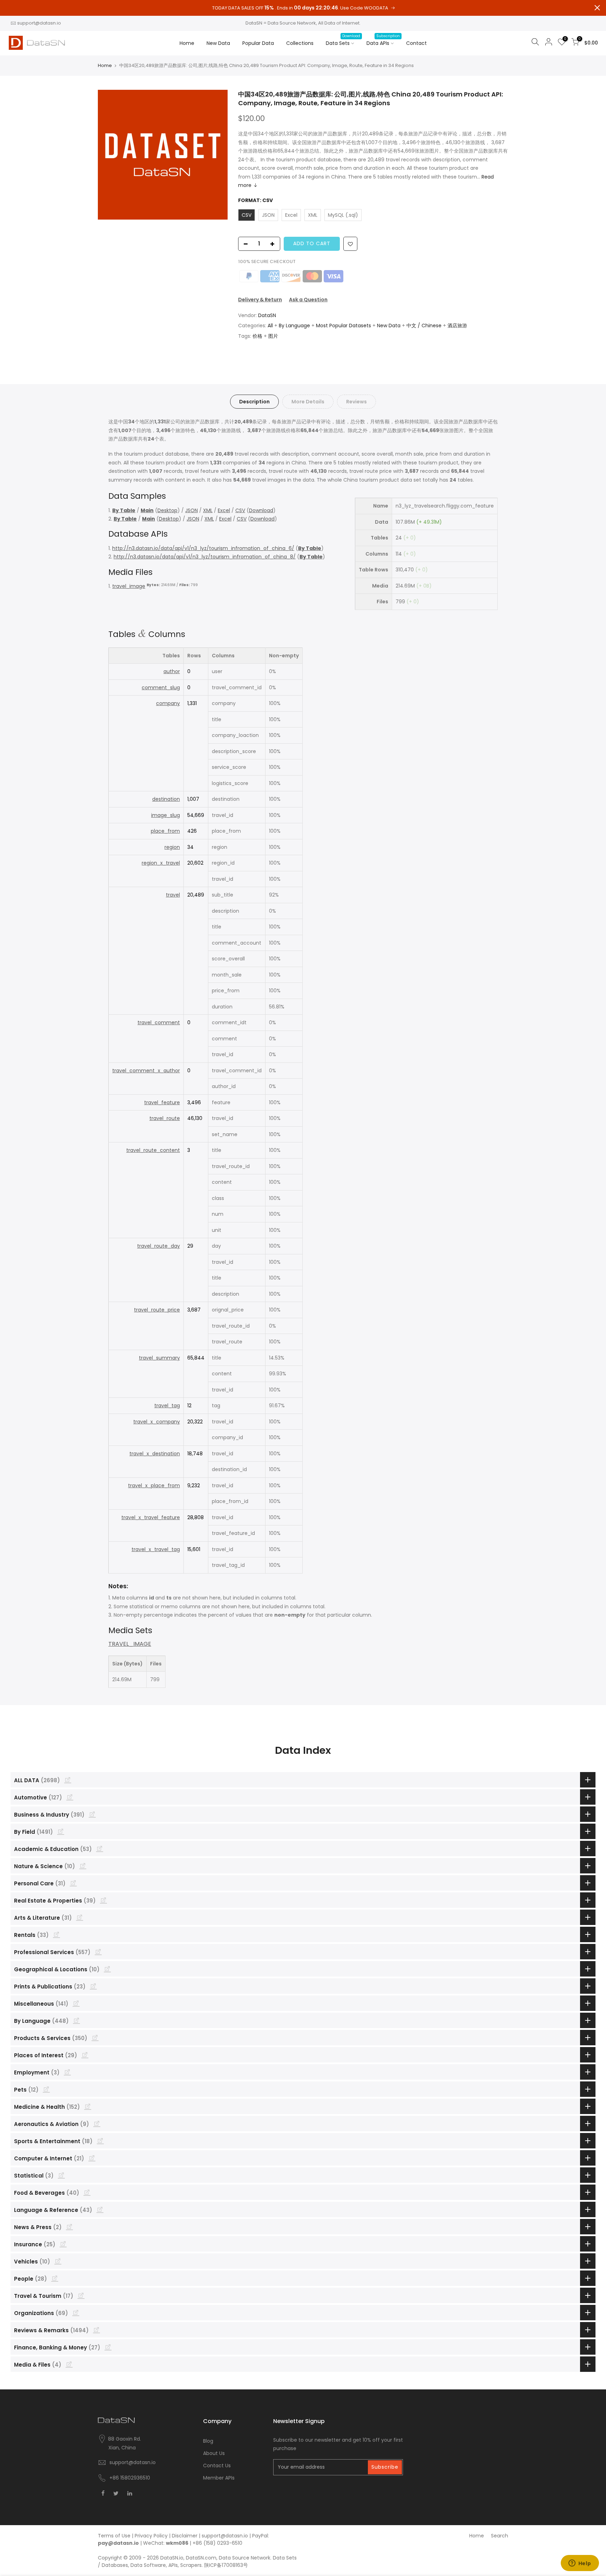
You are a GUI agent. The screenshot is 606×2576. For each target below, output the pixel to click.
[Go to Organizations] (76, 2313)
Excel (224, 510)
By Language (294, 326)
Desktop (167, 510)
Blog (208, 2441)
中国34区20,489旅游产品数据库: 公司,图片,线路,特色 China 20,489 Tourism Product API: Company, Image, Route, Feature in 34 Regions (371, 99)
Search (500, 2536)
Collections (300, 43)
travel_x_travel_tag (156, 1549)
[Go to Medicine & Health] (88, 2106)
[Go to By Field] (61, 1831)
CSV (240, 510)
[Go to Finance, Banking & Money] (108, 2347)
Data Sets (343, 40)
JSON (191, 510)
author (172, 671)
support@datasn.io (39, 23)
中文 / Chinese (424, 326)
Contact (416, 43)
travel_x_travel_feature (151, 1517)
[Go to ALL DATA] (68, 1780)
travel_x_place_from (154, 1485)
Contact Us (217, 2466)
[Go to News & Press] (69, 2227)
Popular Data (258, 43)
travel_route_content (153, 1150)
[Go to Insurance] (63, 2244)
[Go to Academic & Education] (100, 1849)
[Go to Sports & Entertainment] (100, 2141)
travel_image (129, 586)
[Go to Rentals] (56, 1934)
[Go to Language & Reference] (100, 2209)
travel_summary (159, 1358)
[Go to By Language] (76, 2020)
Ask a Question (308, 300)
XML (208, 510)
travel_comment (159, 1022)
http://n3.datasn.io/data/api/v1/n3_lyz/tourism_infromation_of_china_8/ (205, 557)
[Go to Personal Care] (73, 1883)
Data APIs (383, 40)
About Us (214, 2453)
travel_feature (162, 1102)
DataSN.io (172, 2558)
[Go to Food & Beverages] (87, 2192)
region (172, 847)
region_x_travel (161, 863)
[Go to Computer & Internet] (92, 2158)
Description (254, 402)
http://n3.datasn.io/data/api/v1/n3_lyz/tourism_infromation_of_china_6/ (203, 548)
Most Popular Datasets (344, 326)
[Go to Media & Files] (69, 2364)
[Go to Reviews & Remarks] (96, 2330)
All (270, 326)
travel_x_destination (155, 1454)
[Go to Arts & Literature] (80, 1917)
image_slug (166, 815)
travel (173, 895)
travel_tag (167, 1406)
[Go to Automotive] (70, 1797)
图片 (273, 336)
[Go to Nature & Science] (83, 1866)
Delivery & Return (260, 300)
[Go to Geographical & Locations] (107, 1969)
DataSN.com (201, 2558)
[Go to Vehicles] (58, 2261)
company (168, 703)
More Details (308, 402)
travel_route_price (157, 1310)
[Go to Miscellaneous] (76, 2003)
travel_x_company (157, 1422)
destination (166, 799)
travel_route (165, 1118)
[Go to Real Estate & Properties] (103, 1900)
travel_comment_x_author (146, 1071)
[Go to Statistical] (61, 2175)
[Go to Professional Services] (98, 1952)
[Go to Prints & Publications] (93, 1986)
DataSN (267, 315)
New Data (218, 43)
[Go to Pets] (46, 2089)
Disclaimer (185, 2536)
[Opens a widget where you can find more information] (580, 2564)
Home (187, 43)
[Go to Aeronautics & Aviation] (97, 2124)
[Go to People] (55, 2278)
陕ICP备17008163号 (226, 2565)
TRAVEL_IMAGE (130, 1644)
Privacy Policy (151, 2536)
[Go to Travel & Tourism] (81, 2295)
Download (261, 510)
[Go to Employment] (67, 2072)
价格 (257, 336)
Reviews (356, 402)
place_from (165, 831)
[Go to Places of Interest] (85, 2055)
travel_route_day (159, 1246)
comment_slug (161, 687)
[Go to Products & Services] (95, 2038)
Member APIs (219, 2478)
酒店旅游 (457, 326)
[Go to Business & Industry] (92, 1814)
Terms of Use (114, 2536)
